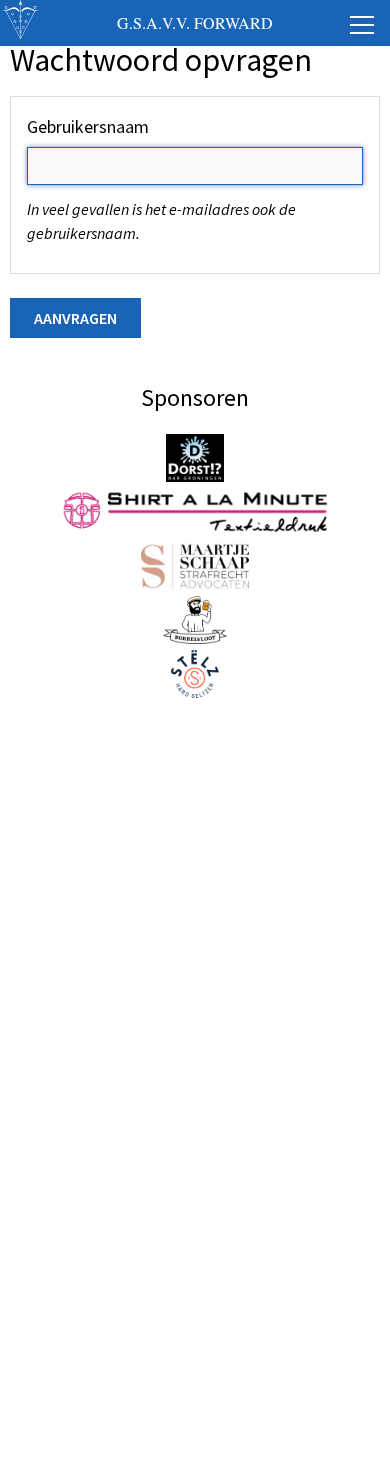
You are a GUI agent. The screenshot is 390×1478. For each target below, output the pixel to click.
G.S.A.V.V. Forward (195, 22)
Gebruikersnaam (88, 126)
